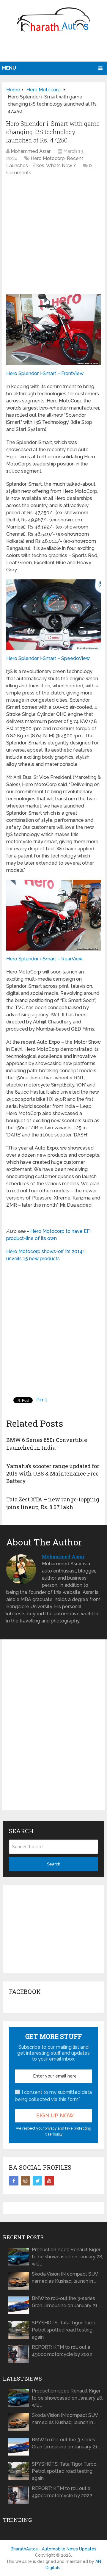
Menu (9, 68)
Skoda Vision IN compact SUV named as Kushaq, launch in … (65, 2278)
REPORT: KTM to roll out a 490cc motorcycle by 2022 (62, 2351)
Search (54, 1864)
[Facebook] (14, 2181)
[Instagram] (26, 2181)
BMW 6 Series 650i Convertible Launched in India (47, 1444)
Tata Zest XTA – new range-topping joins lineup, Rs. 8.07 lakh (53, 1503)
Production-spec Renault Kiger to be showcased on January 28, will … (67, 2257)
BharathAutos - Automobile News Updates (53, 2549)
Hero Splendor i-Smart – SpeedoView (48, 658)
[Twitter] (37, 2181)
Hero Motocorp (48, 158)
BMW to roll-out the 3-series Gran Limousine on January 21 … (66, 2302)
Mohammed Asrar (31, 151)
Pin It (42, 1400)
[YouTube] (49, 2181)
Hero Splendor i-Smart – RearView (44, 959)
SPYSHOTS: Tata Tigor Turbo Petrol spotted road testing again (64, 2330)
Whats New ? (61, 166)
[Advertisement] (54, 49)
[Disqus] (53, 1730)
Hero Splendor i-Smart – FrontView (45, 373)
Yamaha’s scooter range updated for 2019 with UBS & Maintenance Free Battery (53, 1473)
